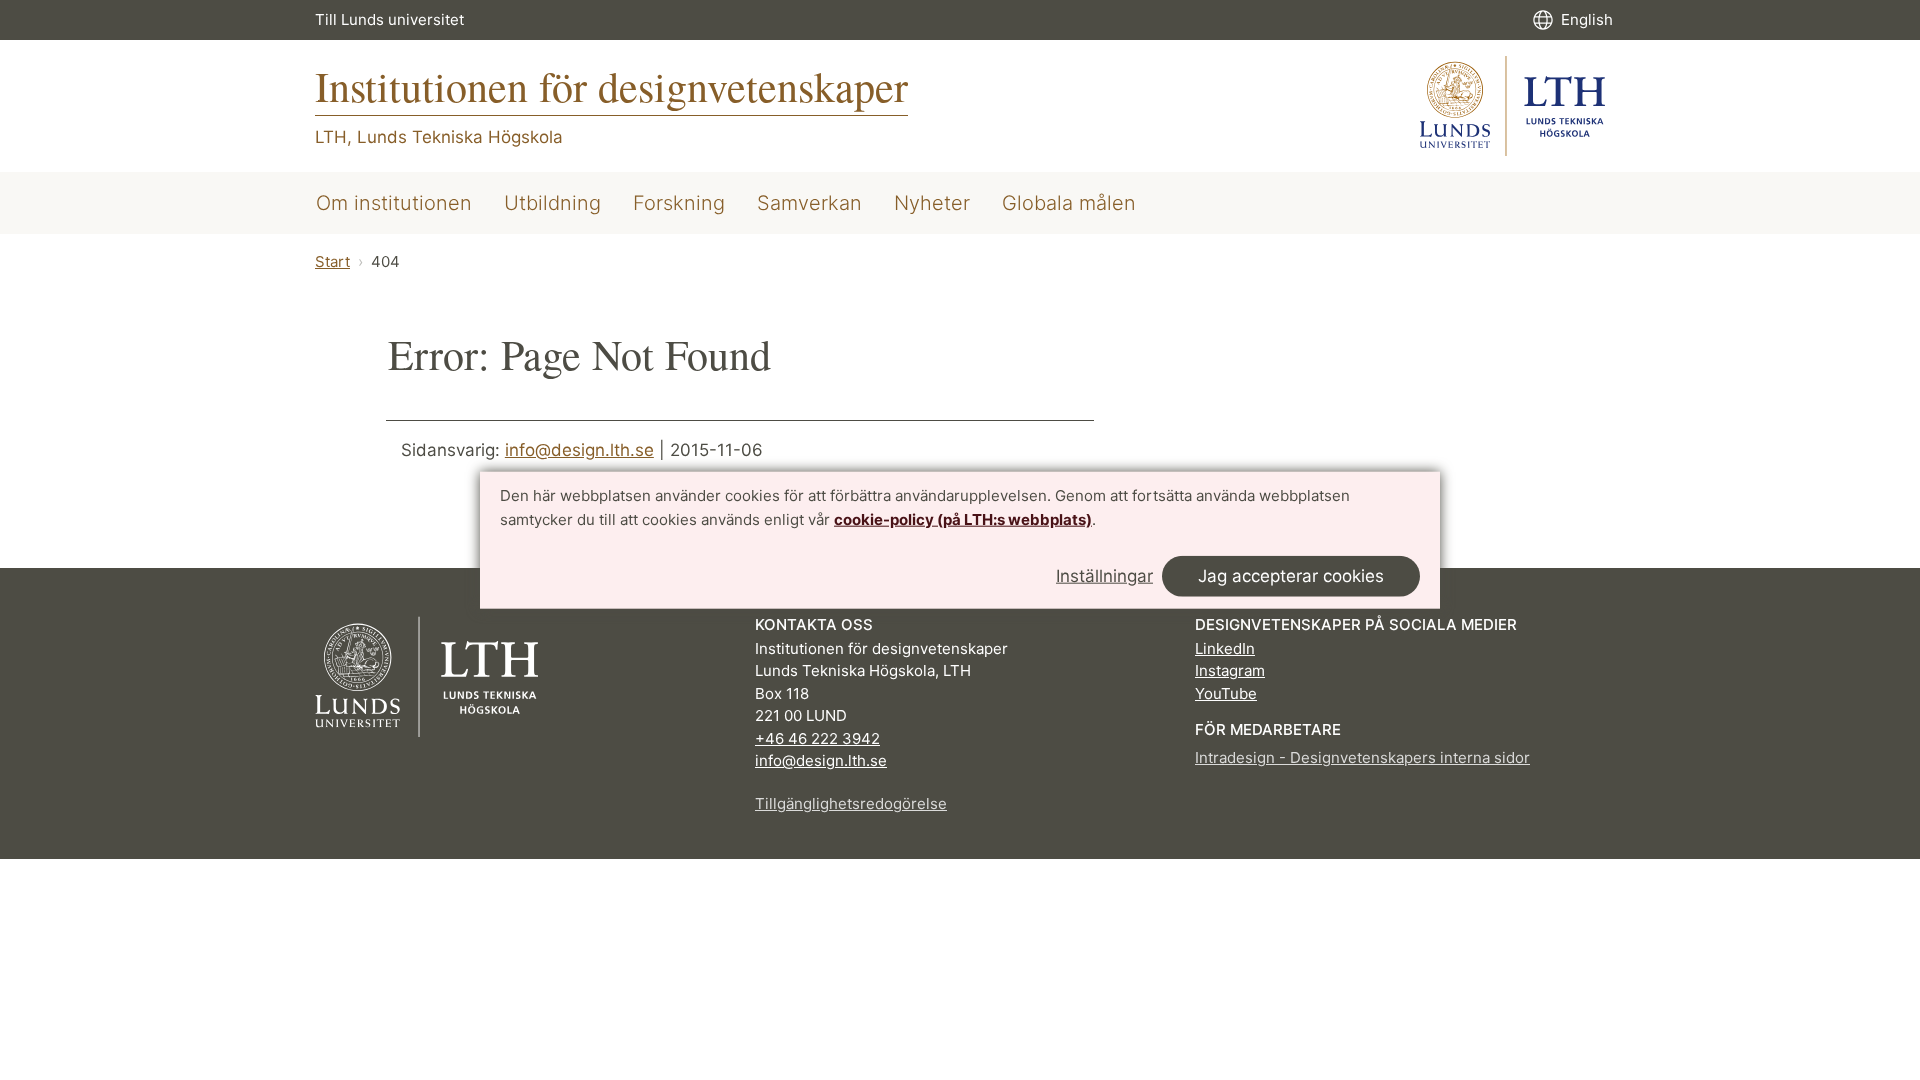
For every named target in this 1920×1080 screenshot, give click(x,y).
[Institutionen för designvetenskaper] (1512, 106)
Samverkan (809, 203)
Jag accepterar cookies (1291, 575)
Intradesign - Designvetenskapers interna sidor (1362, 757)
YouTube (1226, 693)
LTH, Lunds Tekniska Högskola (439, 137)
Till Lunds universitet (389, 19)
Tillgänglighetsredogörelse (851, 803)
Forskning (679, 203)
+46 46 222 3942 (817, 738)
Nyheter (932, 203)
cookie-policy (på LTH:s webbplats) (963, 519)
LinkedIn (1225, 648)
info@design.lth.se (579, 450)
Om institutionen (394, 203)
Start (332, 261)
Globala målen (1069, 203)
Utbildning (552, 203)
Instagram (1230, 670)
